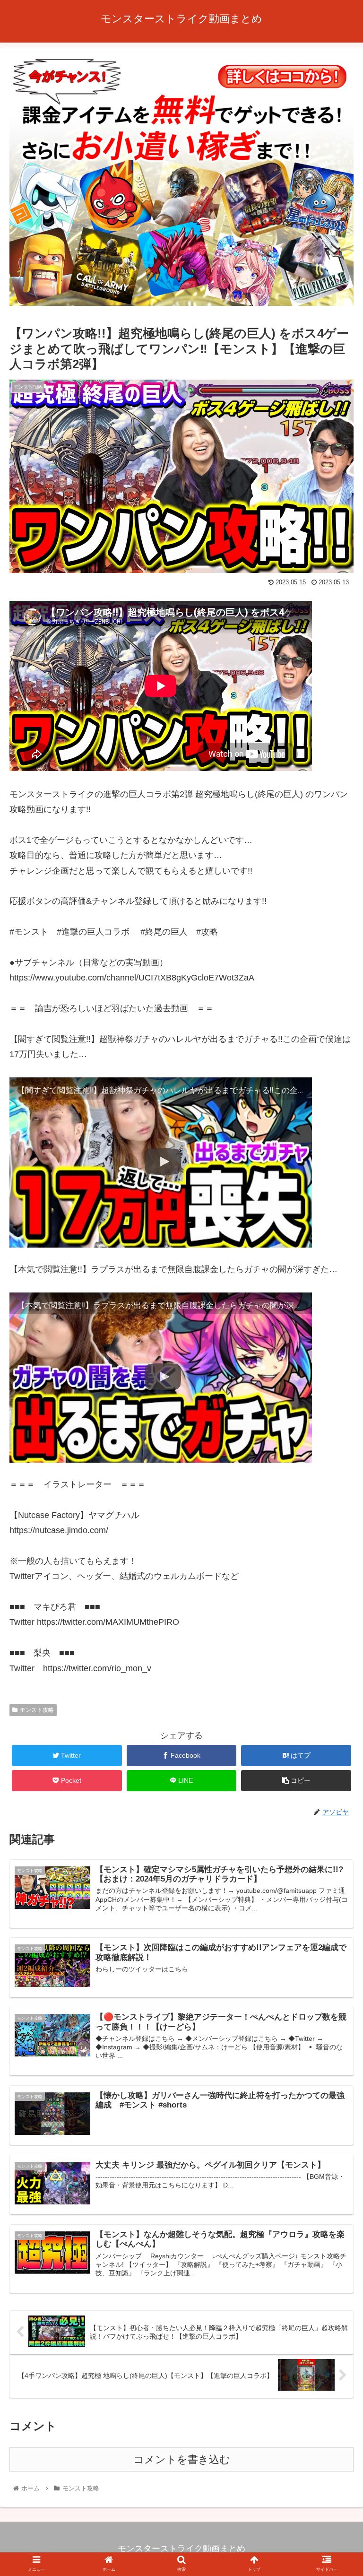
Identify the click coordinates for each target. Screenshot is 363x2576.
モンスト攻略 (37, 1710)
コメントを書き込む (182, 2459)
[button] (335, 1470)
